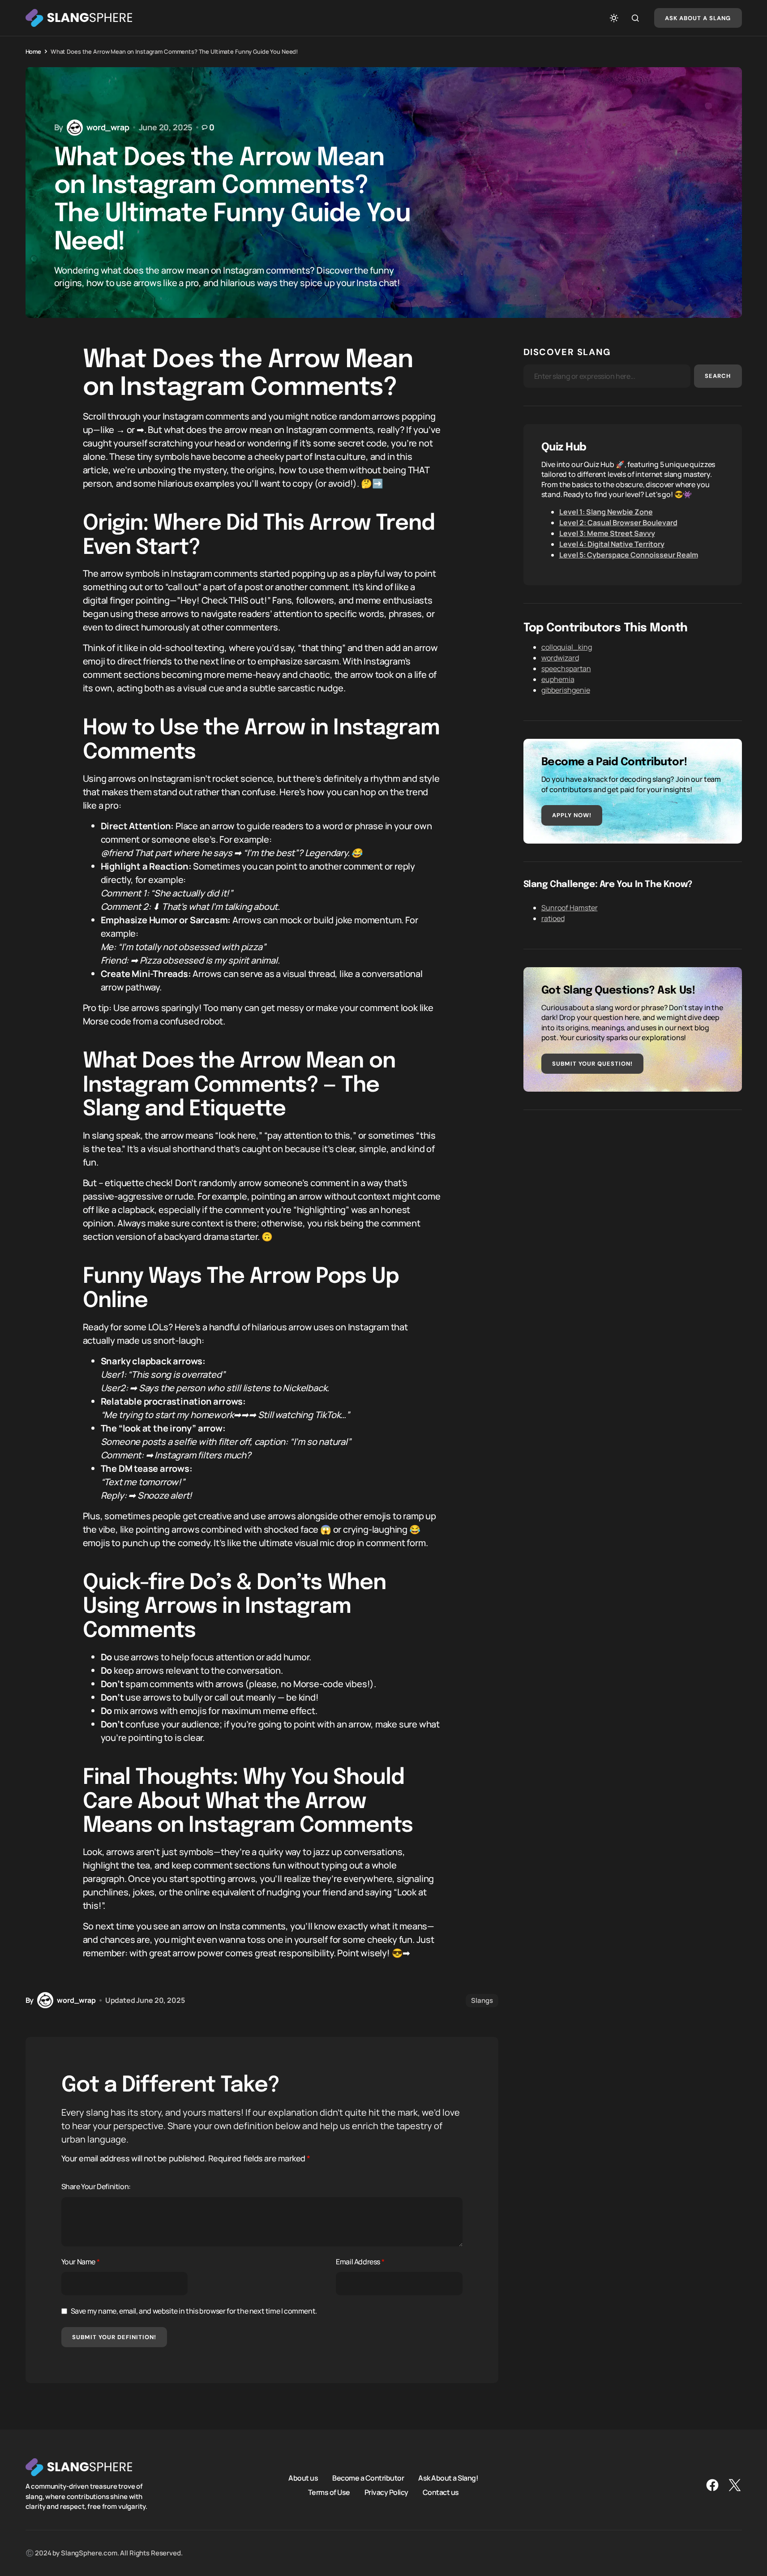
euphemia (558, 679)
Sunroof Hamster (570, 908)
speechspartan (566, 669)
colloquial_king (567, 647)
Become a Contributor (368, 2478)
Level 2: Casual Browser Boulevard (618, 523)
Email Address (360, 2262)
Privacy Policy (386, 2492)
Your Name (81, 2262)
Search (718, 376)
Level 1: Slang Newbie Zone (606, 512)
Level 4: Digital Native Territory (612, 544)
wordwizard (560, 658)
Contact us (441, 2492)
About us (303, 2478)
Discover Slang (567, 352)
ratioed (553, 918)
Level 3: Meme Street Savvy (607, 533)
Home (33, 51)
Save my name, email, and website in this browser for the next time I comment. (194, 2311)
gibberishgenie (566, 690)
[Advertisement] (633, 1191)
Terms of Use (329, 2492)
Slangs (482, 2000)
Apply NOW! (572, 815)
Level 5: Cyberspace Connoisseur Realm (629, 555)
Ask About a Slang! (448, 2478)
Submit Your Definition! (114, 2337)
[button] (614, 18)
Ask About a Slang (698, 18)
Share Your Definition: (96, 2186)
